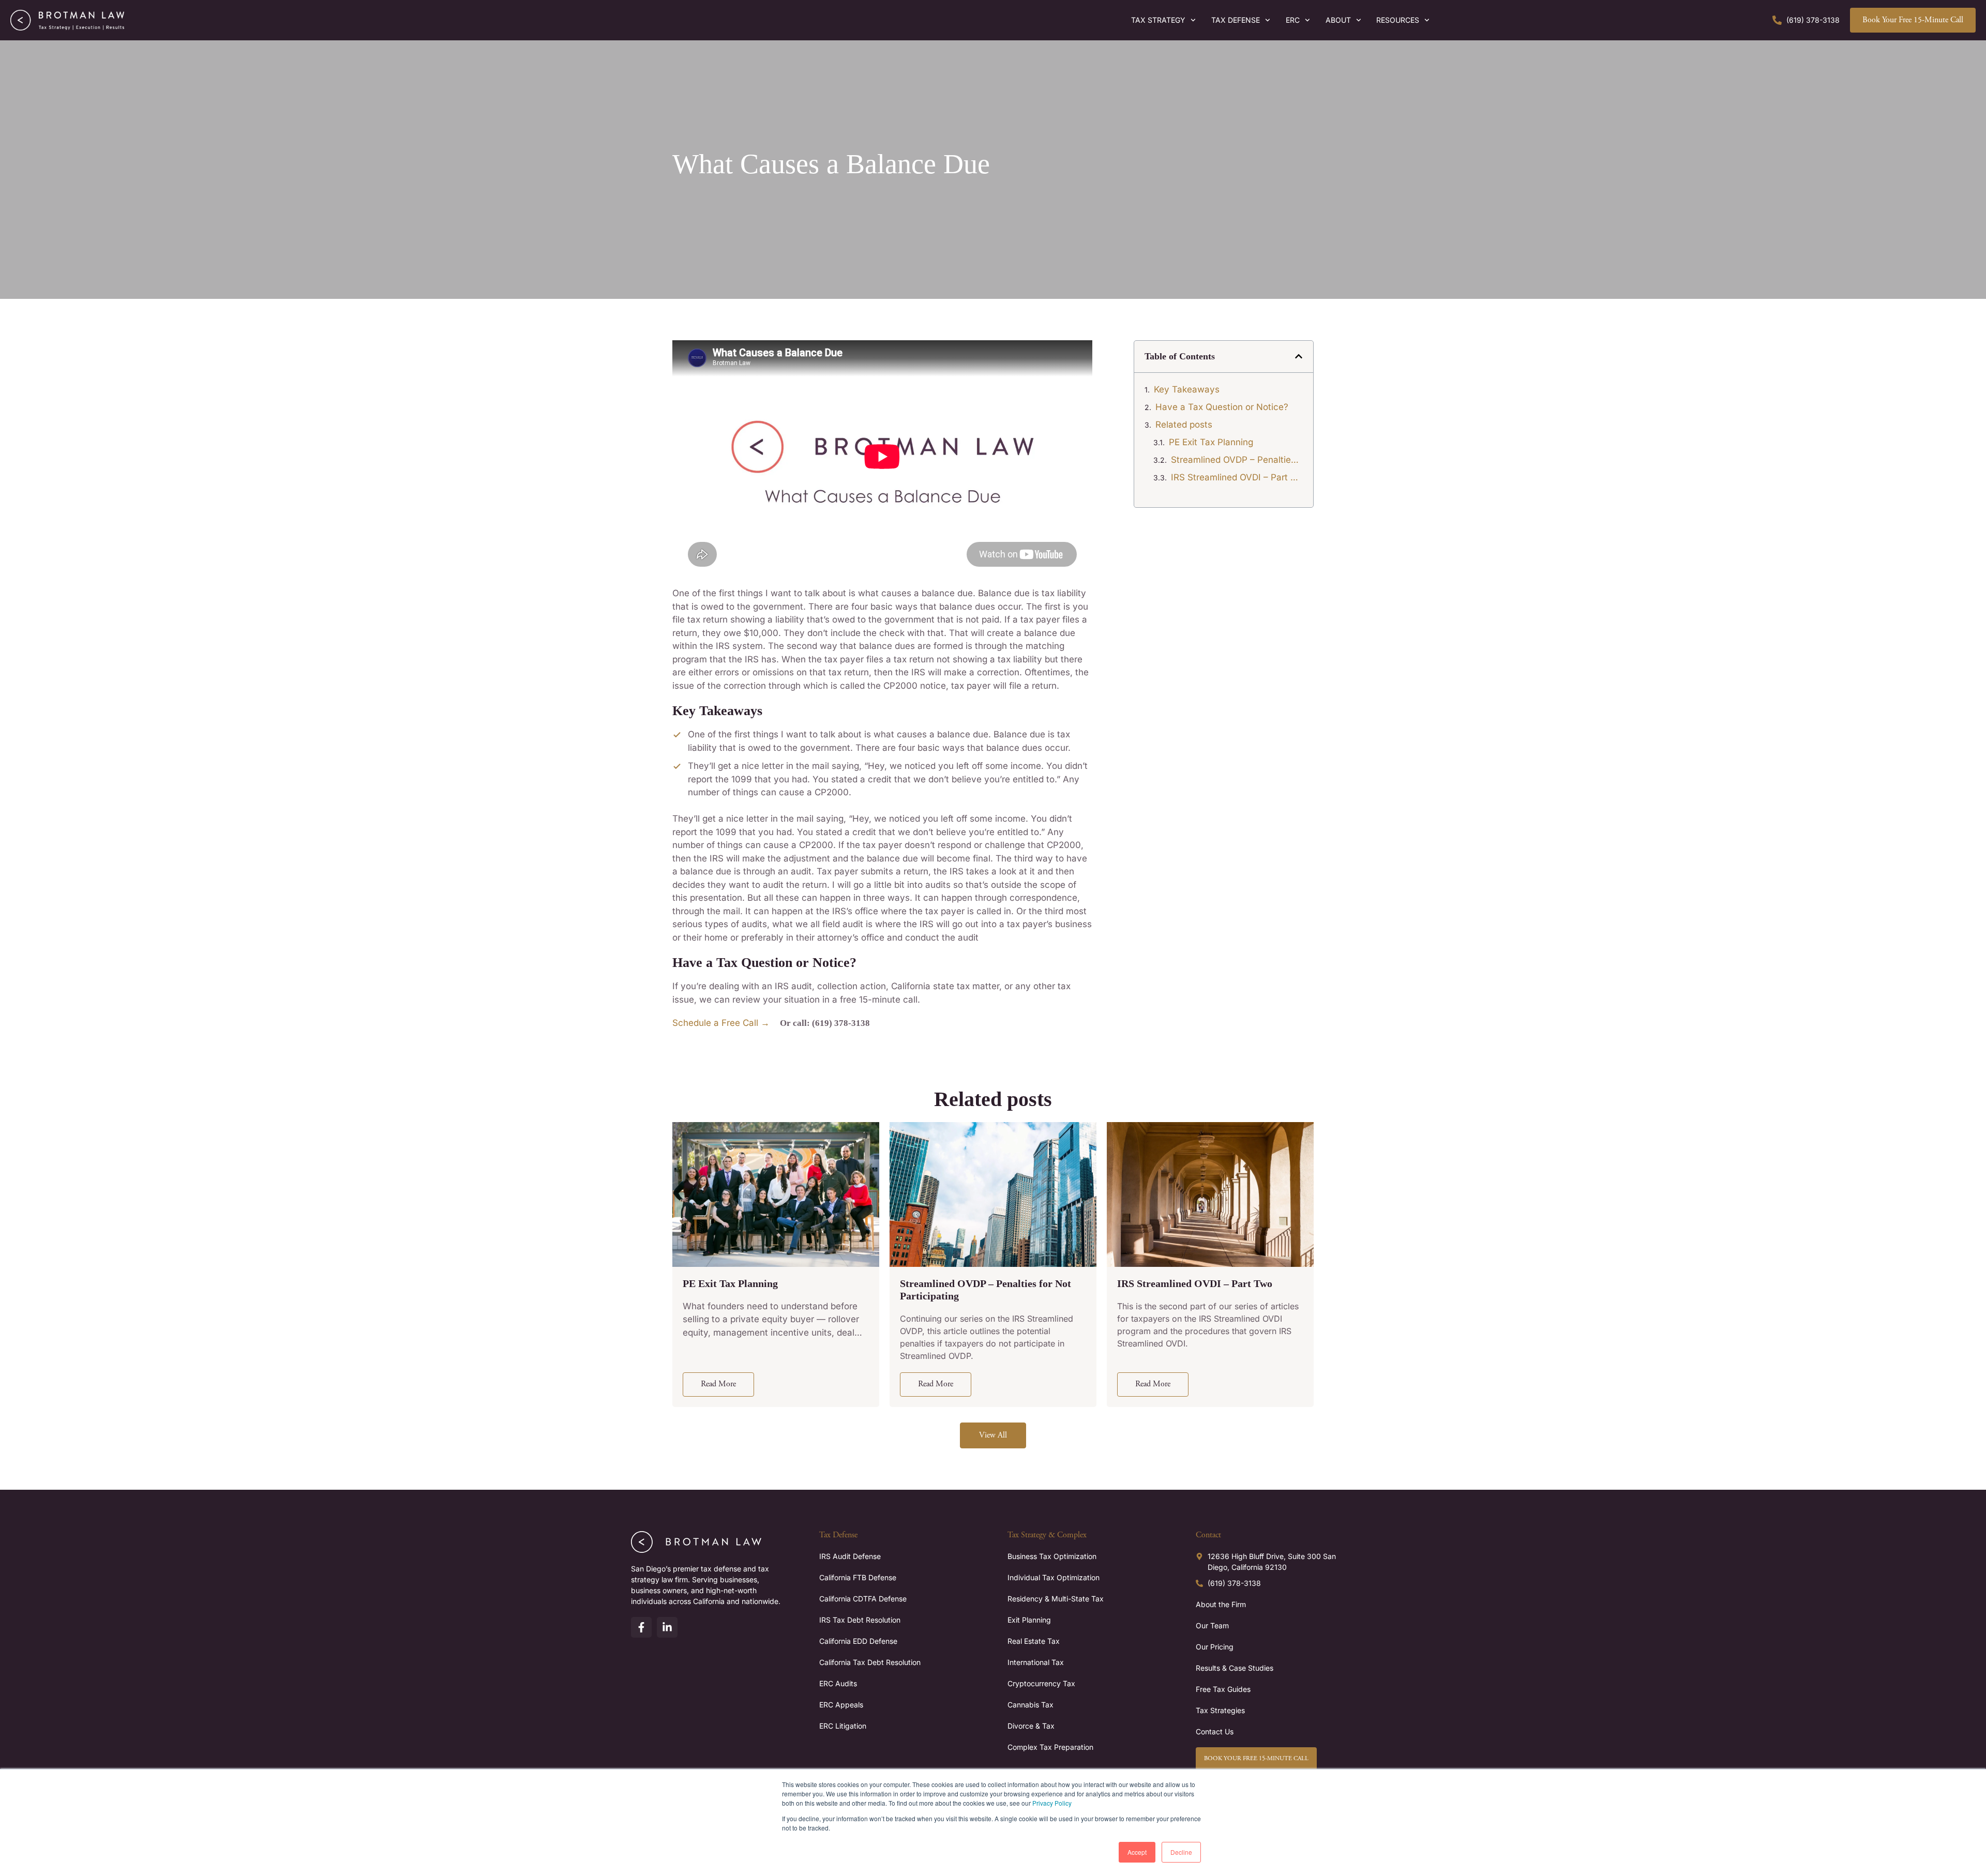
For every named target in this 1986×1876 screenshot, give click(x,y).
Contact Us (1215, 1731)
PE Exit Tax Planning (1211, 442)
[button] (1299, 356)
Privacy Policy (1052, 1803)
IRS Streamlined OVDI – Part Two (1237, 477)
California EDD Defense (858, 1641)
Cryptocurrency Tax (1041, 1683)
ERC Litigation (843, 1726)
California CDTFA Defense (863, 1599)
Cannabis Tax (1030, 1705)
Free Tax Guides (1223, 1689)
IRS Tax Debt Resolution (860, 1620)
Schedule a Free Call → (721, 1023)
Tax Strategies (1220, 1710)
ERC (1293, 20)
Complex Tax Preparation (1050, 1747)
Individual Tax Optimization (1054, 1577)
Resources (1398, 20)
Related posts (1184, 425)
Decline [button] (1181, 1852)
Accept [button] (1137, 1852)
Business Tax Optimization (1052, 1556)
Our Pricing (1215, 1647)
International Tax (1036, 1662)
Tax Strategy (1158, 20)
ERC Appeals (841, 1705)
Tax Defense (1236, 20)
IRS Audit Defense (850, 1556)
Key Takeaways (1187, 389)
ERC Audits (838, 1683)
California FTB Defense (858, 1577)
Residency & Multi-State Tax (1056, 1599)
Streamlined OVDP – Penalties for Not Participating (1237, 460)
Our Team (1212, 1625)
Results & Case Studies (1235, 1668)
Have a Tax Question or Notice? (1222, 407)
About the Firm (1221, 1604)
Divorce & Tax (1031, 1726)
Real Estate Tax (1034, 1641)
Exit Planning (1029, 1620)
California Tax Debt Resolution (870, 1662)
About (1338, 20)
